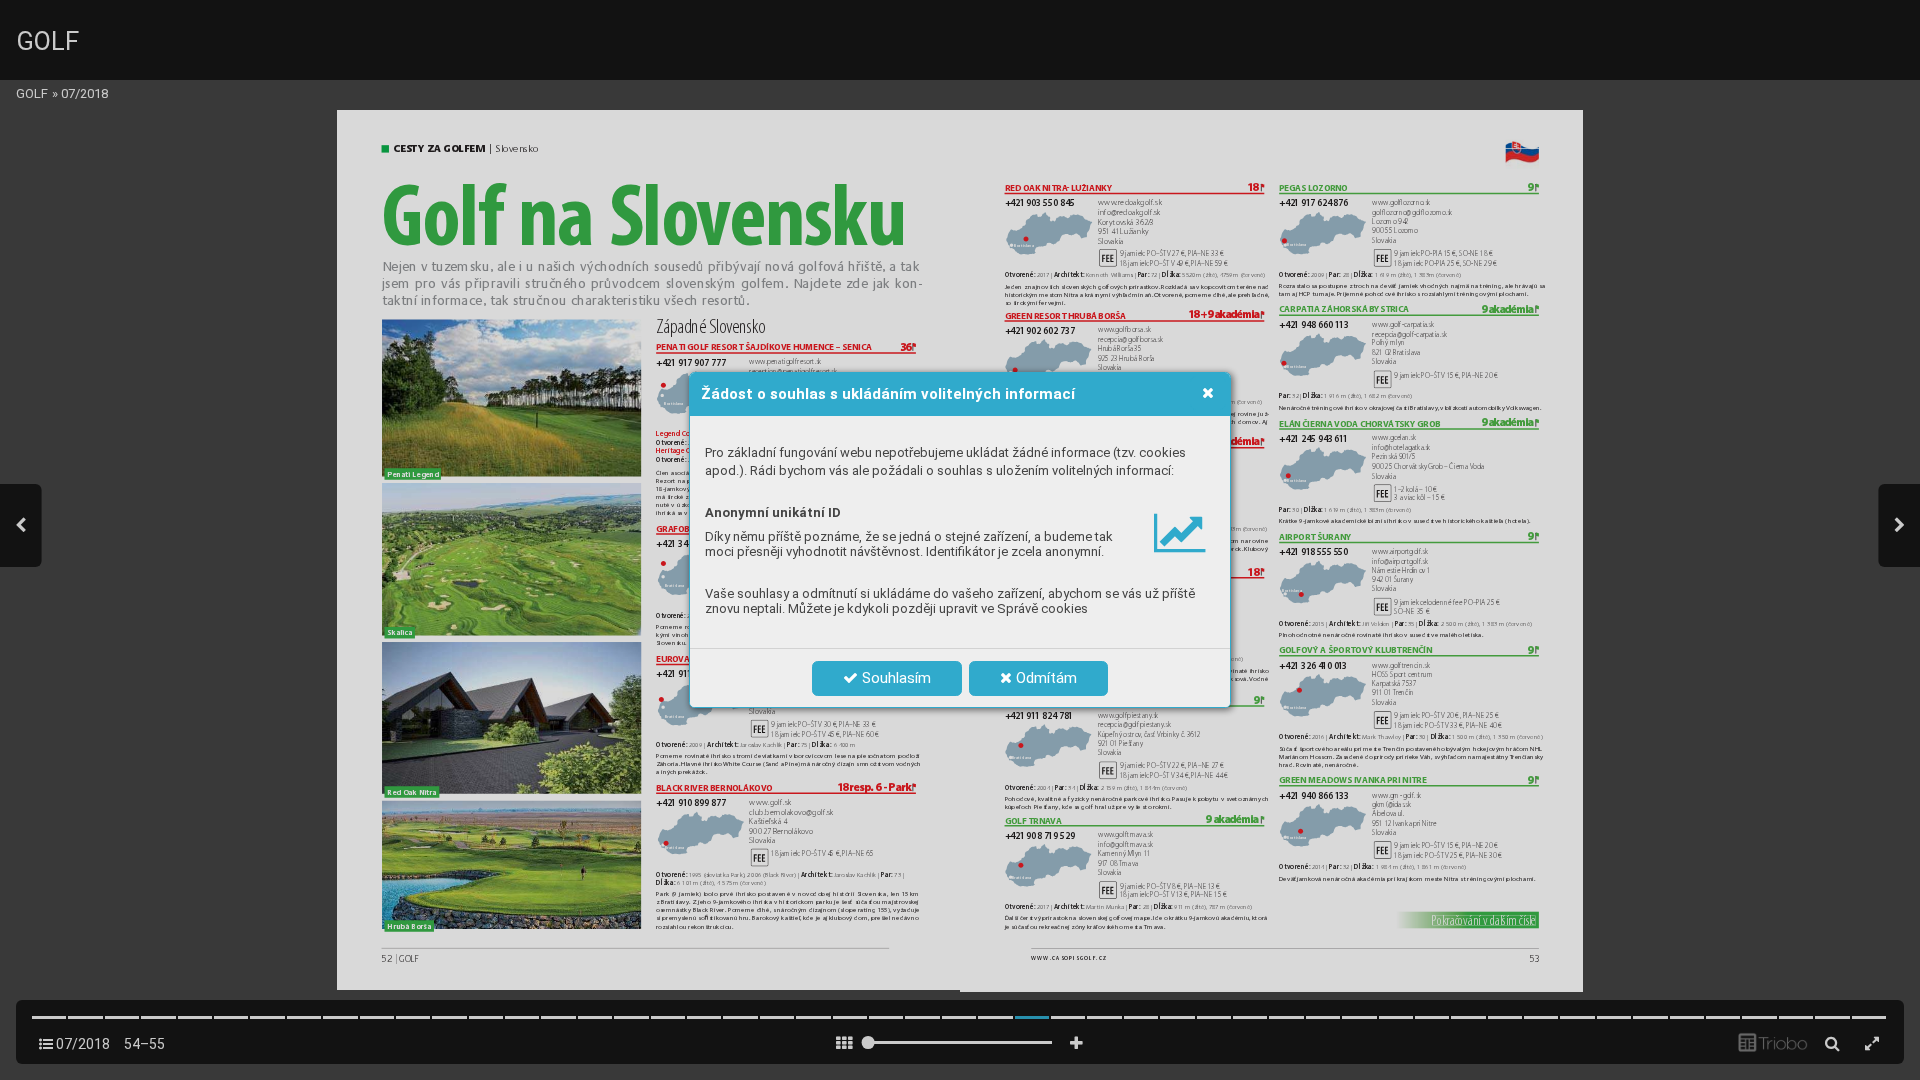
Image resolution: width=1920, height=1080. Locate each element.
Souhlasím (894, 678)
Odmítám (1044, 678)
